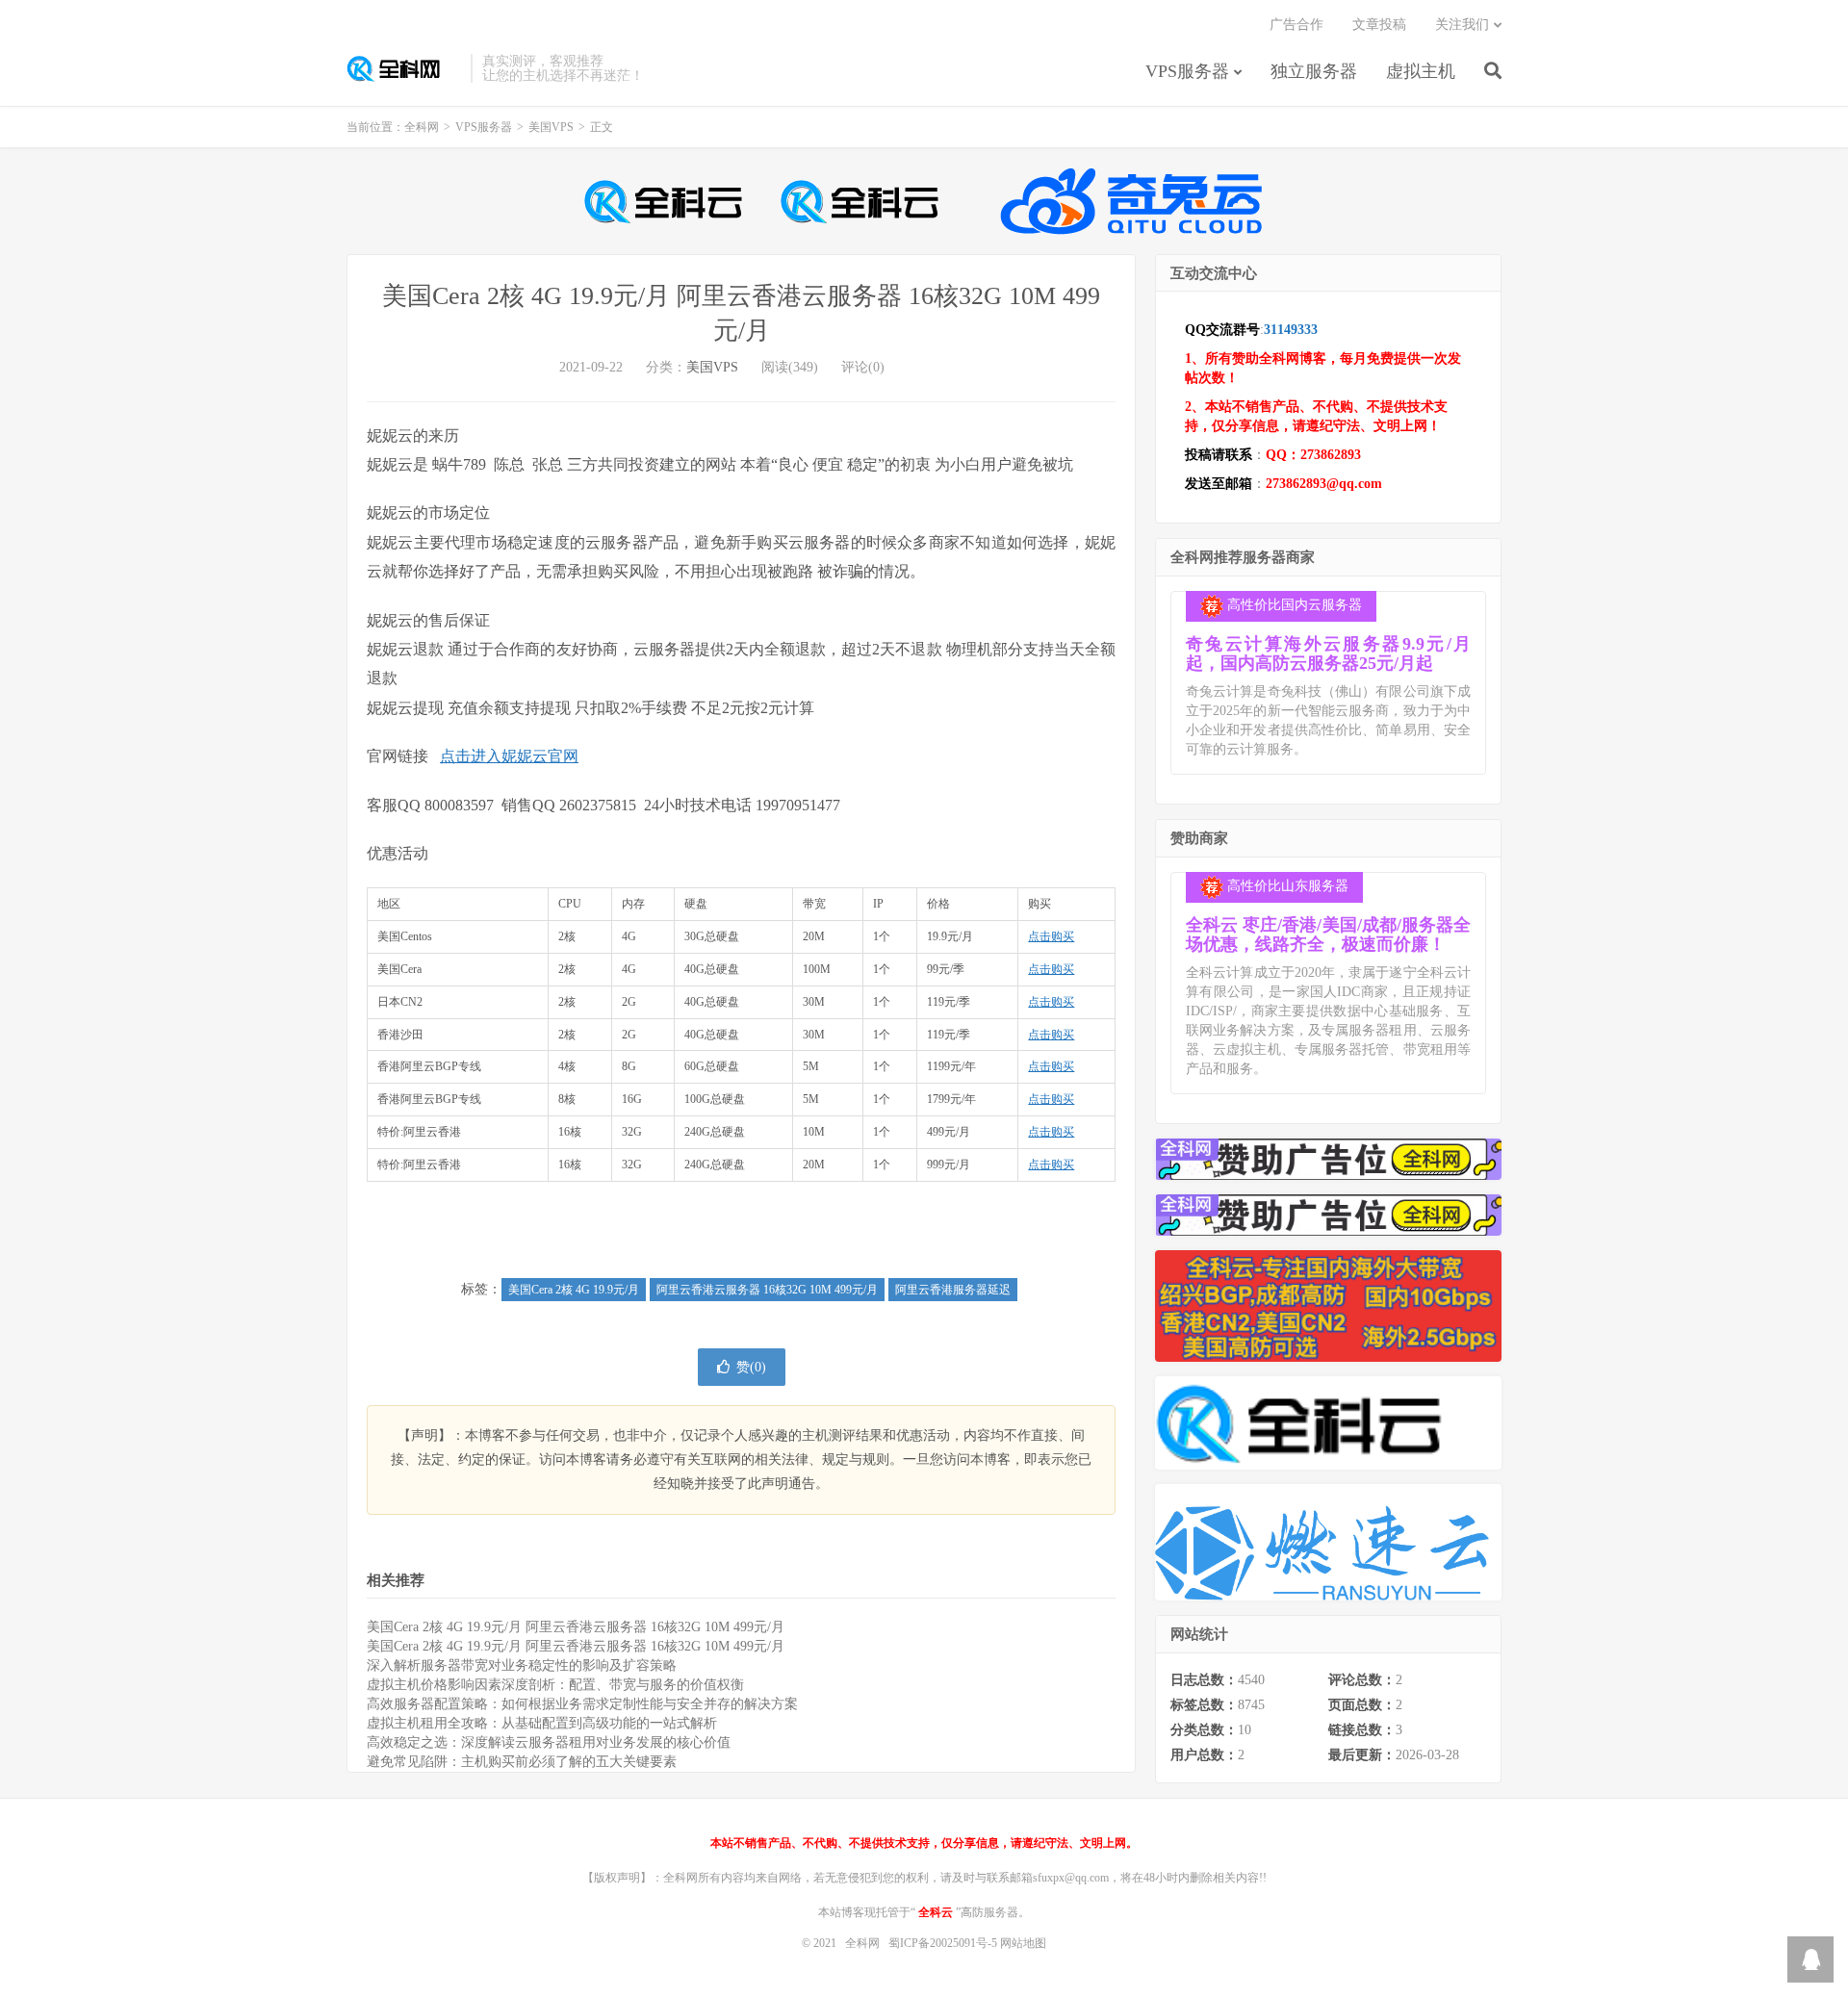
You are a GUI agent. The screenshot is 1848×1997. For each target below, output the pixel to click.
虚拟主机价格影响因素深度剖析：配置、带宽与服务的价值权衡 (555, 1685)
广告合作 (1296, 25)
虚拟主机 (1421, 71)
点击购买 (1051, 936)
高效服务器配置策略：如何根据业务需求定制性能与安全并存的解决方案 (582, 1704)
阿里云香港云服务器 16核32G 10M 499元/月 (767, 1290)
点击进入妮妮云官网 (509, 756)
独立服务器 (1314, 71)
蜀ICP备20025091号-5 (944, 1943)
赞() (751, 1367)
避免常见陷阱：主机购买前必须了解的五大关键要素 (522, 1762)
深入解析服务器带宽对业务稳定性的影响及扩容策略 (522, 1665)
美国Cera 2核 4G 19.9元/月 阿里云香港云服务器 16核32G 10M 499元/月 (576, 1627)
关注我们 (1462, 25)
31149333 (1291, 330)
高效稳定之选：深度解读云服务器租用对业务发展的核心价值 (549, 1742)
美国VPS (551, 127)
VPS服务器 (1187, 71)
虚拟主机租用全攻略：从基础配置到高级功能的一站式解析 (542, 1723)
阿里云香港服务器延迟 (953, 1290)
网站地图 (1023, 1943)
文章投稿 (1379, 25)
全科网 (404, 68)
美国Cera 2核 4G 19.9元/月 (574, 1290)
